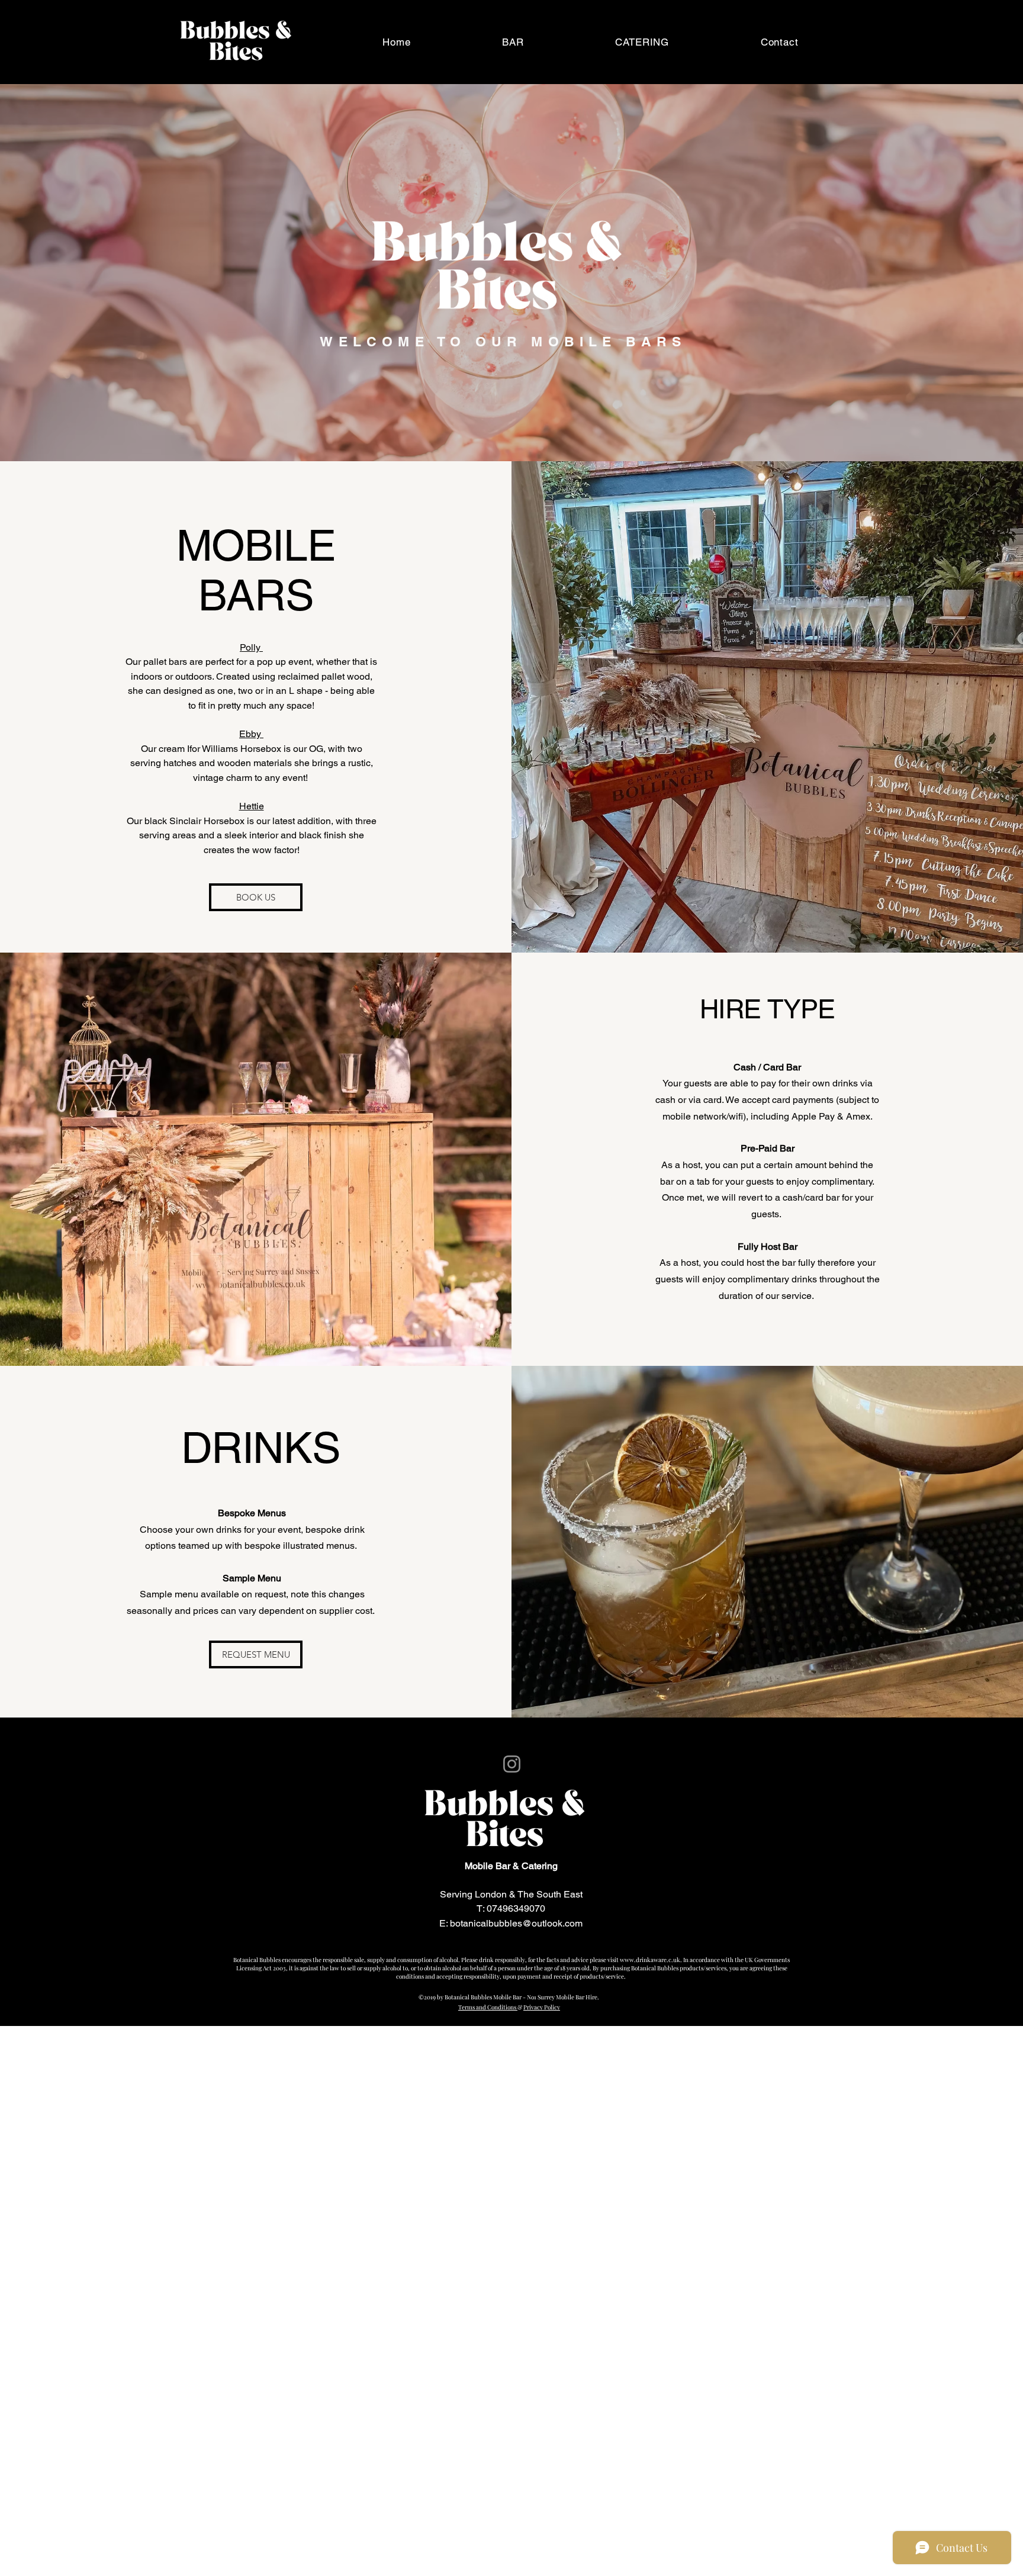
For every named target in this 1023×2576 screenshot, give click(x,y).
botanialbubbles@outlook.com (519, 1937)
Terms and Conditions (488, 2007)
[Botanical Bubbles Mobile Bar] (512, 1764)
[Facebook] (526, 1764)
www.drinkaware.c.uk (650, 1960)
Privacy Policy (542, 2007)
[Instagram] (497, 1764)
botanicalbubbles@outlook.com (516, 1923)
